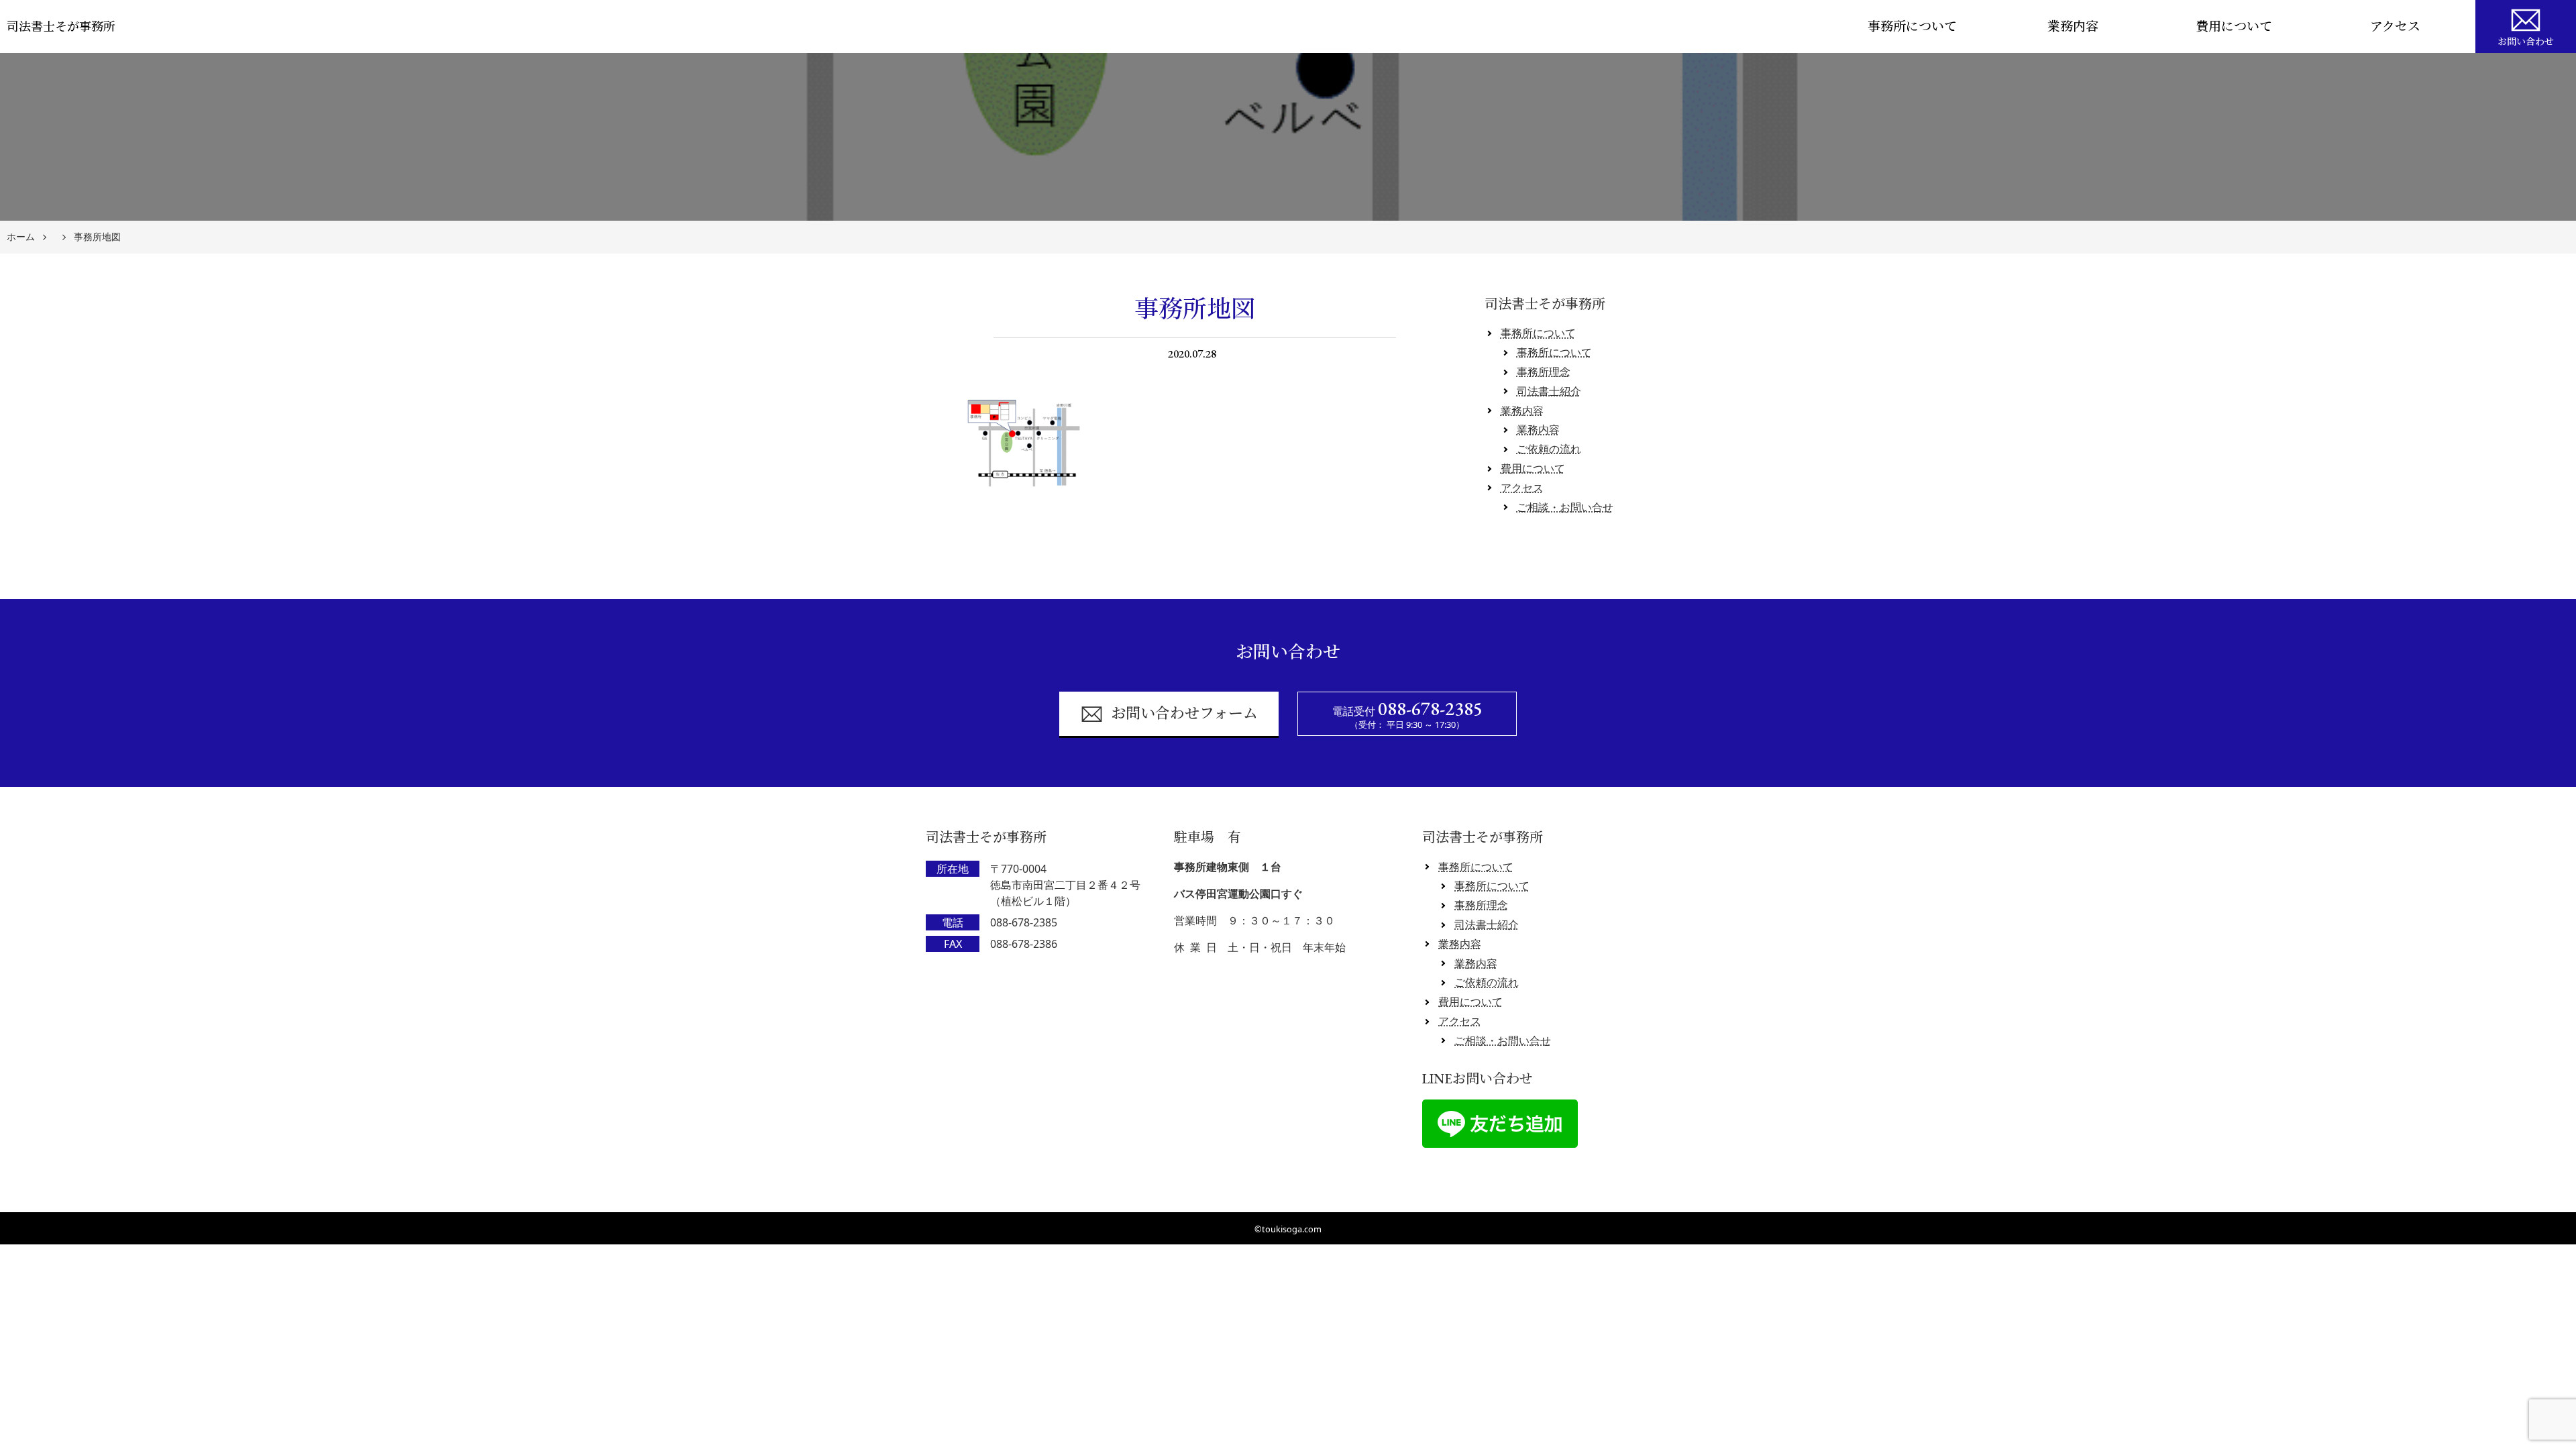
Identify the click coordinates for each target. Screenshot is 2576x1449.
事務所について (1912, 26)
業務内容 (2073, 26)
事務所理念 (1544, 372)
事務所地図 (97, 237)
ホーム (21, 237)
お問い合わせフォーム (1184, 713)
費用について (2234, 26)
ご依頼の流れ (1549, 449)
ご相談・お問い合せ (1565, 507)
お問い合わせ (2526, 42)
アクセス (2395, 26)
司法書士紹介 (1549, 391)
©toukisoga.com (1288, 1229)
